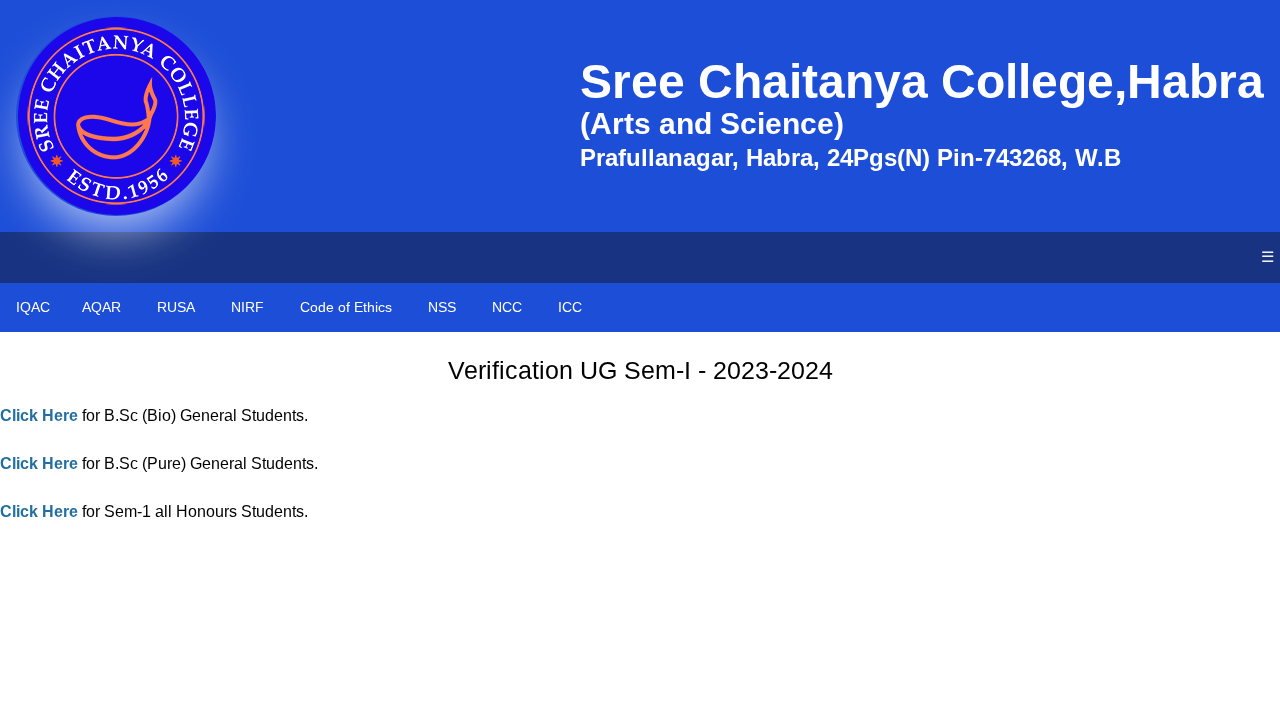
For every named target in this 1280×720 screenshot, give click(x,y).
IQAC (33, 307)
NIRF (247, 307)
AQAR (101, 307)
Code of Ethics (346, 307)
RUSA (176, 307)
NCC (507, 307)
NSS (442, 307)
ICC (570, 307)
